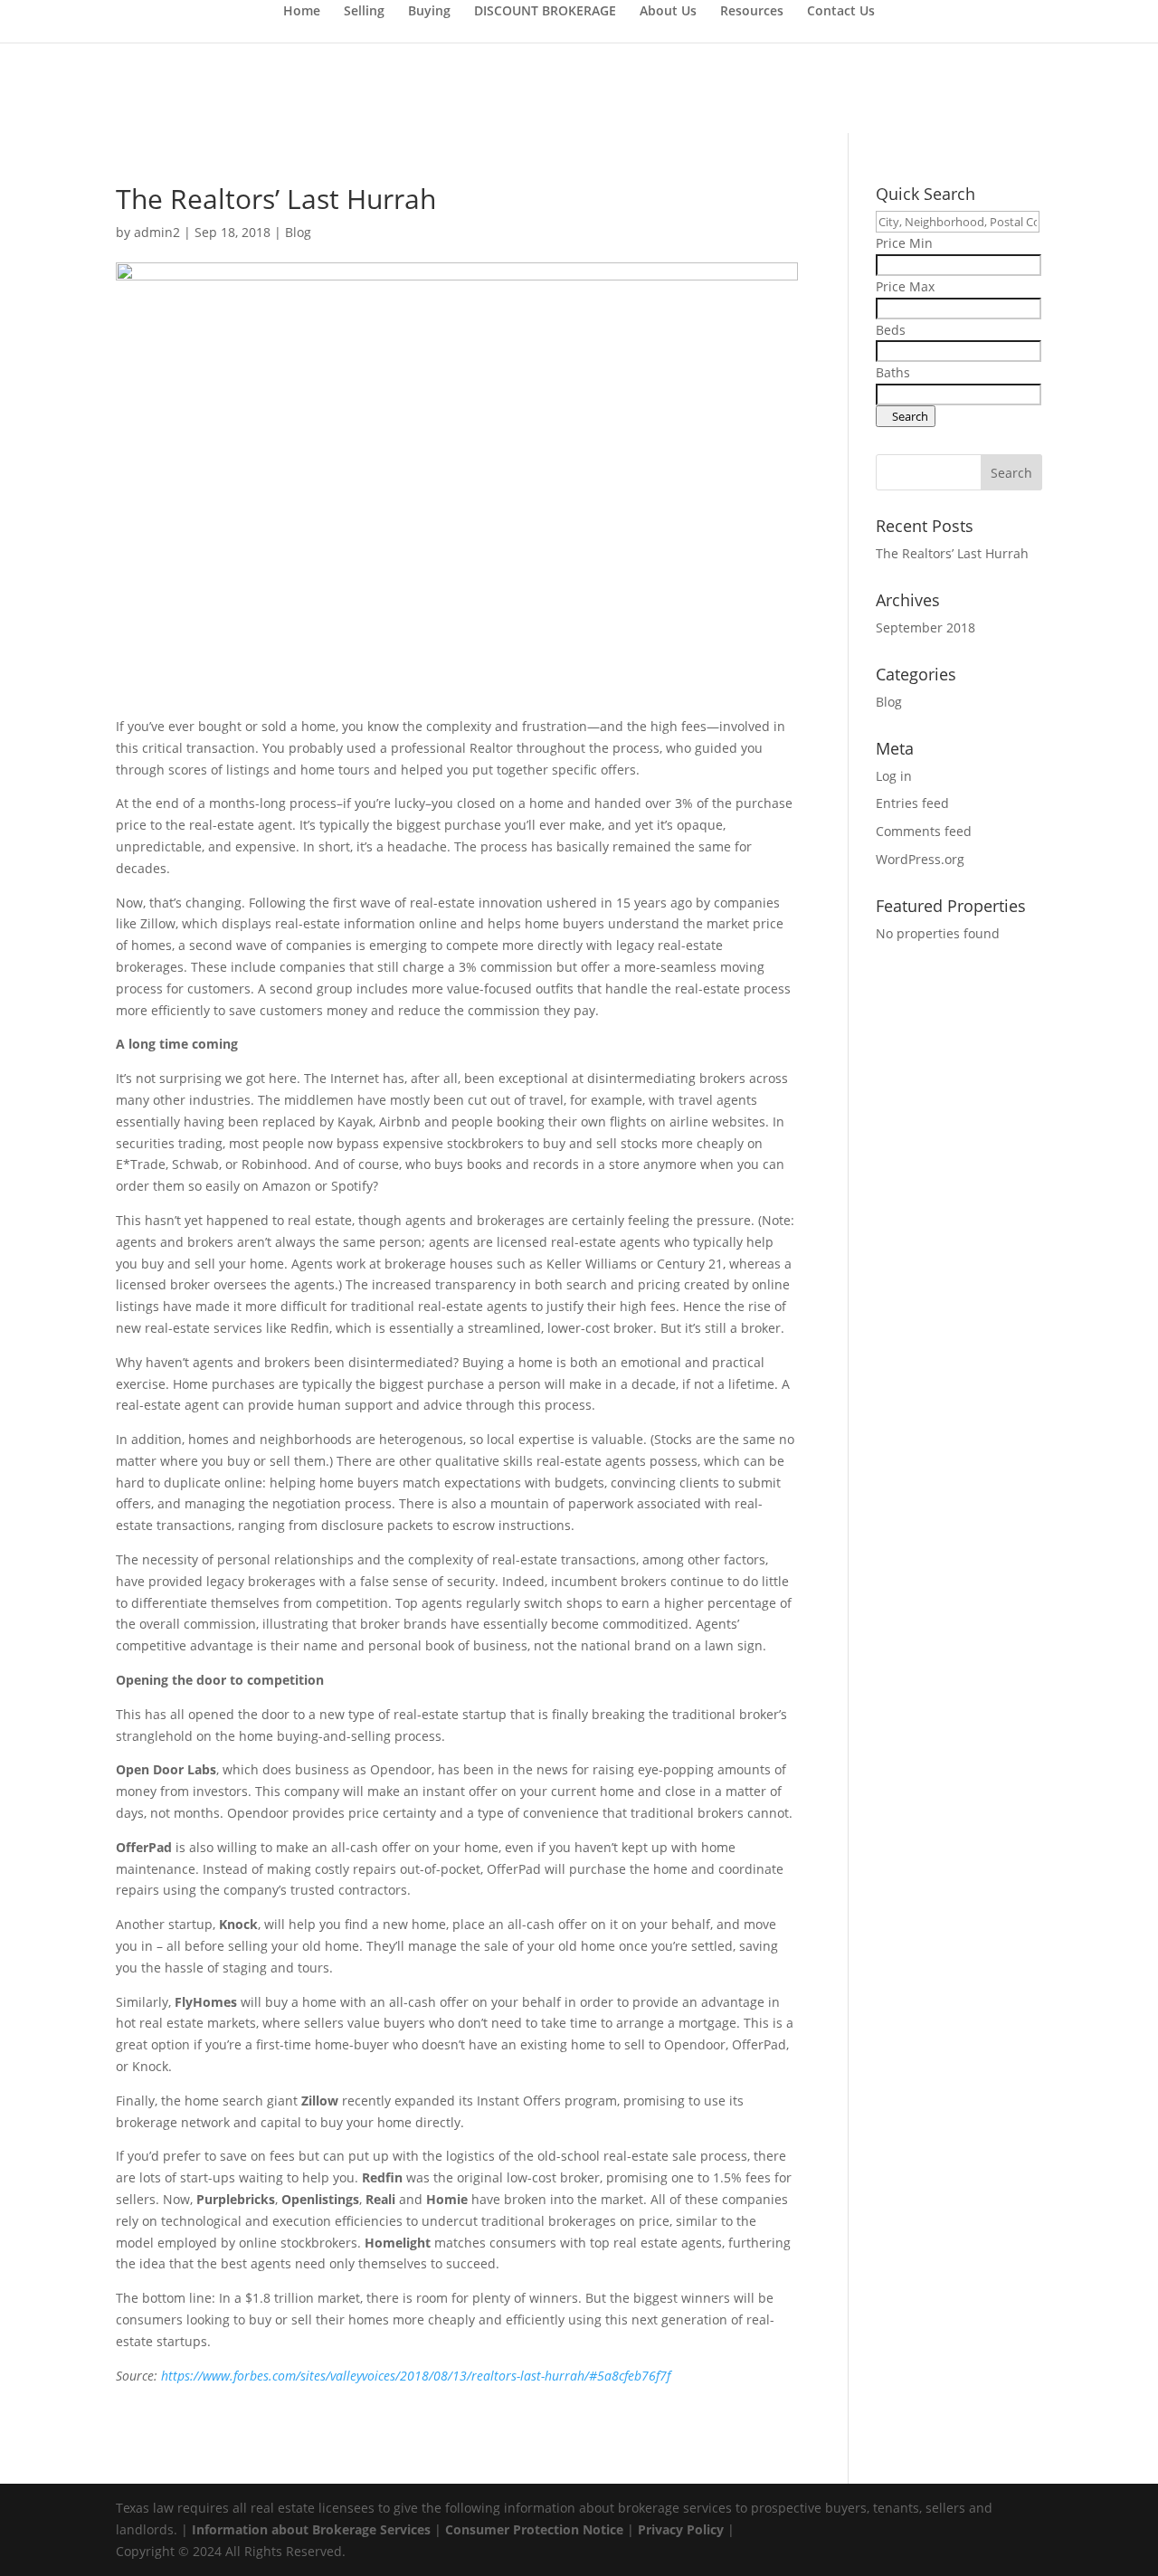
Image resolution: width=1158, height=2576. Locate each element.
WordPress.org (920, 859)
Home (302, 12)
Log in (894, 776)
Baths (893, 372)
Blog (298, 232)
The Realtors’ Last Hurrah (952, 553)
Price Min (904, 243)
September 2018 (925, 627)
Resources (752, 12)
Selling (364, 12)
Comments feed (924, 831)
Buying (429, 12)
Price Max (905, 286)
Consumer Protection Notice (536, 2529)
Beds (891, 330)
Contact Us (841, 12)
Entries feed (912, 803)
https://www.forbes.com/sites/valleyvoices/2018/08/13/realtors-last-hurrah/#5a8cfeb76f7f (416, 2376)
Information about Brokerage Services (311, 2529)
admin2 (157, 232)
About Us (668, 12)
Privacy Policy (681, 2529)
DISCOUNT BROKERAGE (545, 12)
